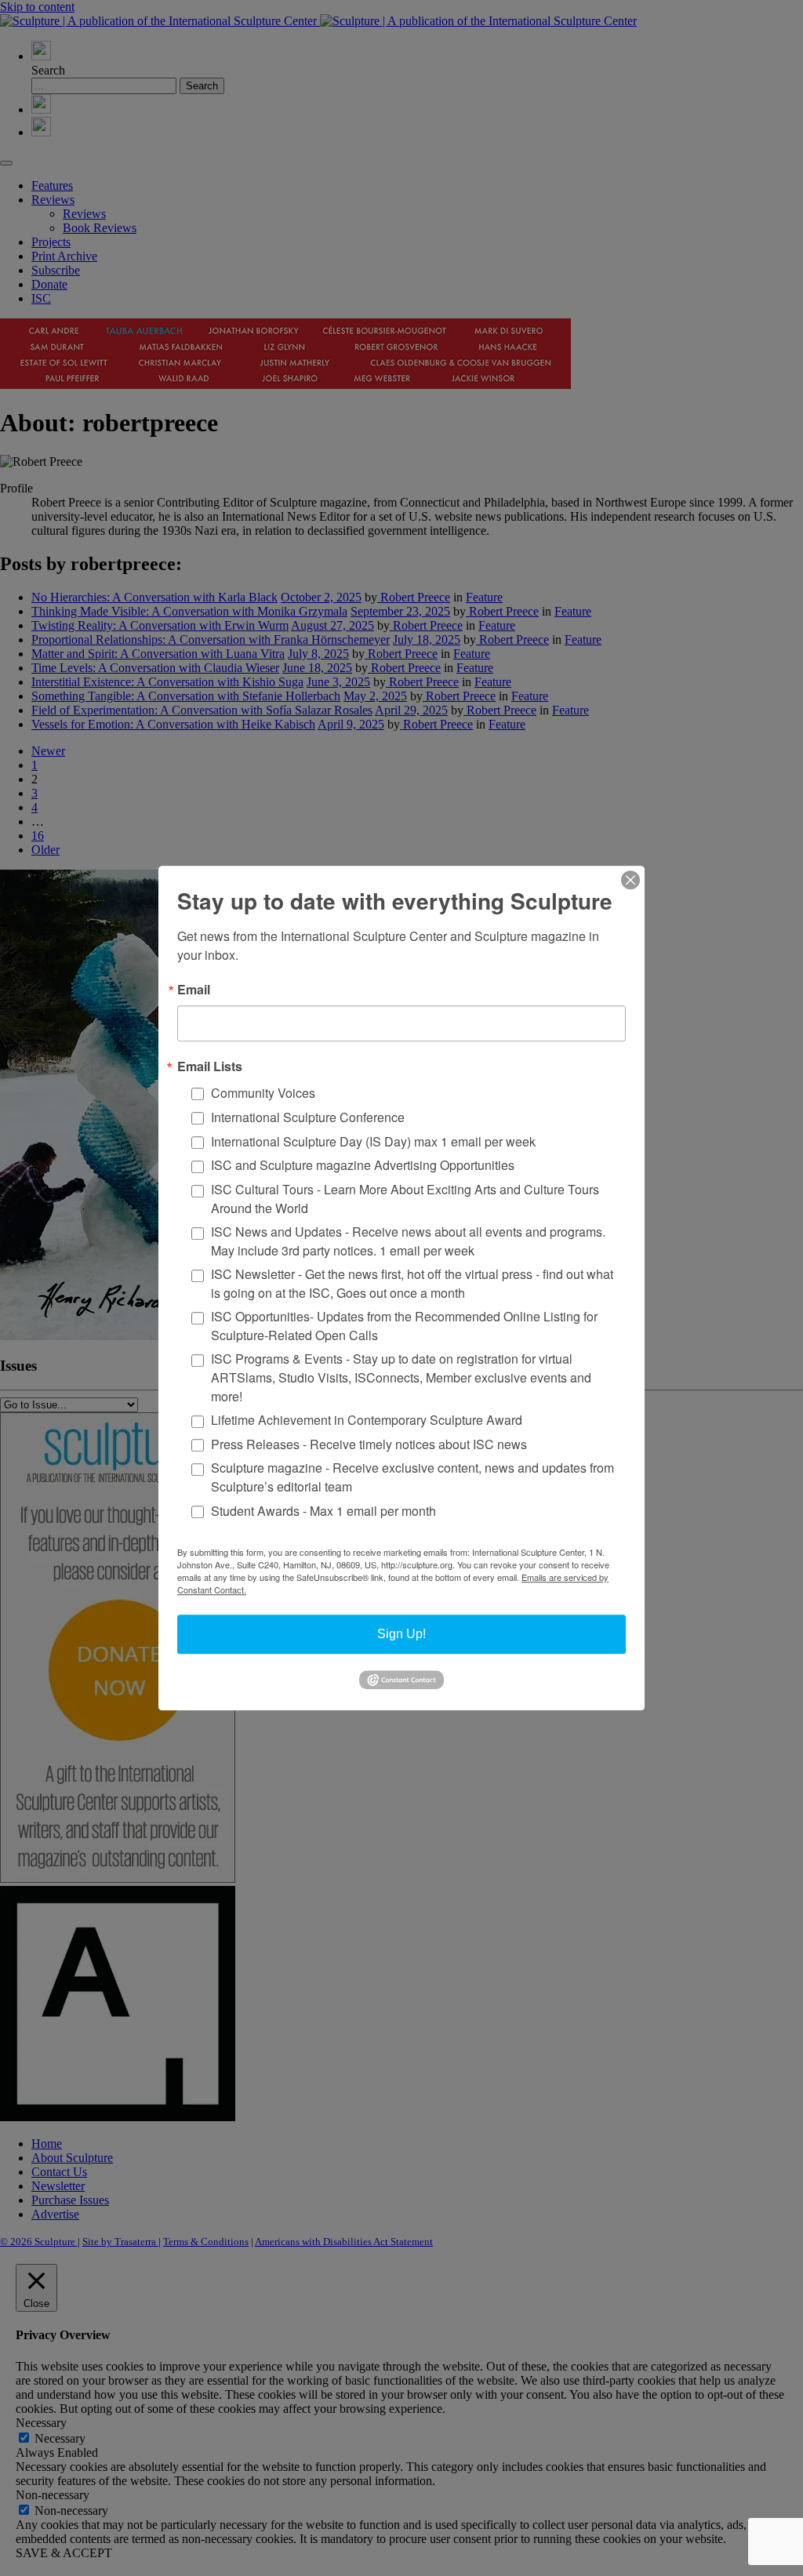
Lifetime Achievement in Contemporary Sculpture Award (367, 1420)
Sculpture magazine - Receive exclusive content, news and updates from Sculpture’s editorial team (412, 1478)
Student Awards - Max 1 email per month (323, 1511)
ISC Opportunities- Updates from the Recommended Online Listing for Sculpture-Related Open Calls (404, 1326)
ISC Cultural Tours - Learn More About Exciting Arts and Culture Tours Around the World (405, 1199)
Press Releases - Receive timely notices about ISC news (369, 1444)
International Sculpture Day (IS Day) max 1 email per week (373, 1141)
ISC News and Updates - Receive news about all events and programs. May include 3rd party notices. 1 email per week (408, 1241)
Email (194, 990)
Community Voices (263, 1093)
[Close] (630, 880)
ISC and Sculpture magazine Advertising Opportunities (363, 1166)
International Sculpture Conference (308, 1117)
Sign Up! (401, 1634)
